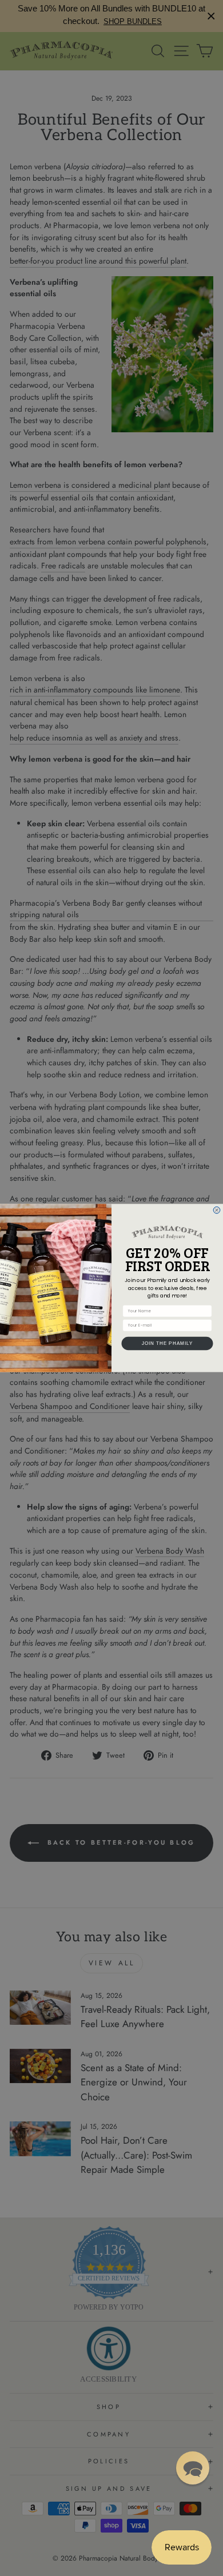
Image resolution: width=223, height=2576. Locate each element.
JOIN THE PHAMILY (168, 1343)
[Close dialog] (217, 1210)
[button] (193, 2468)
